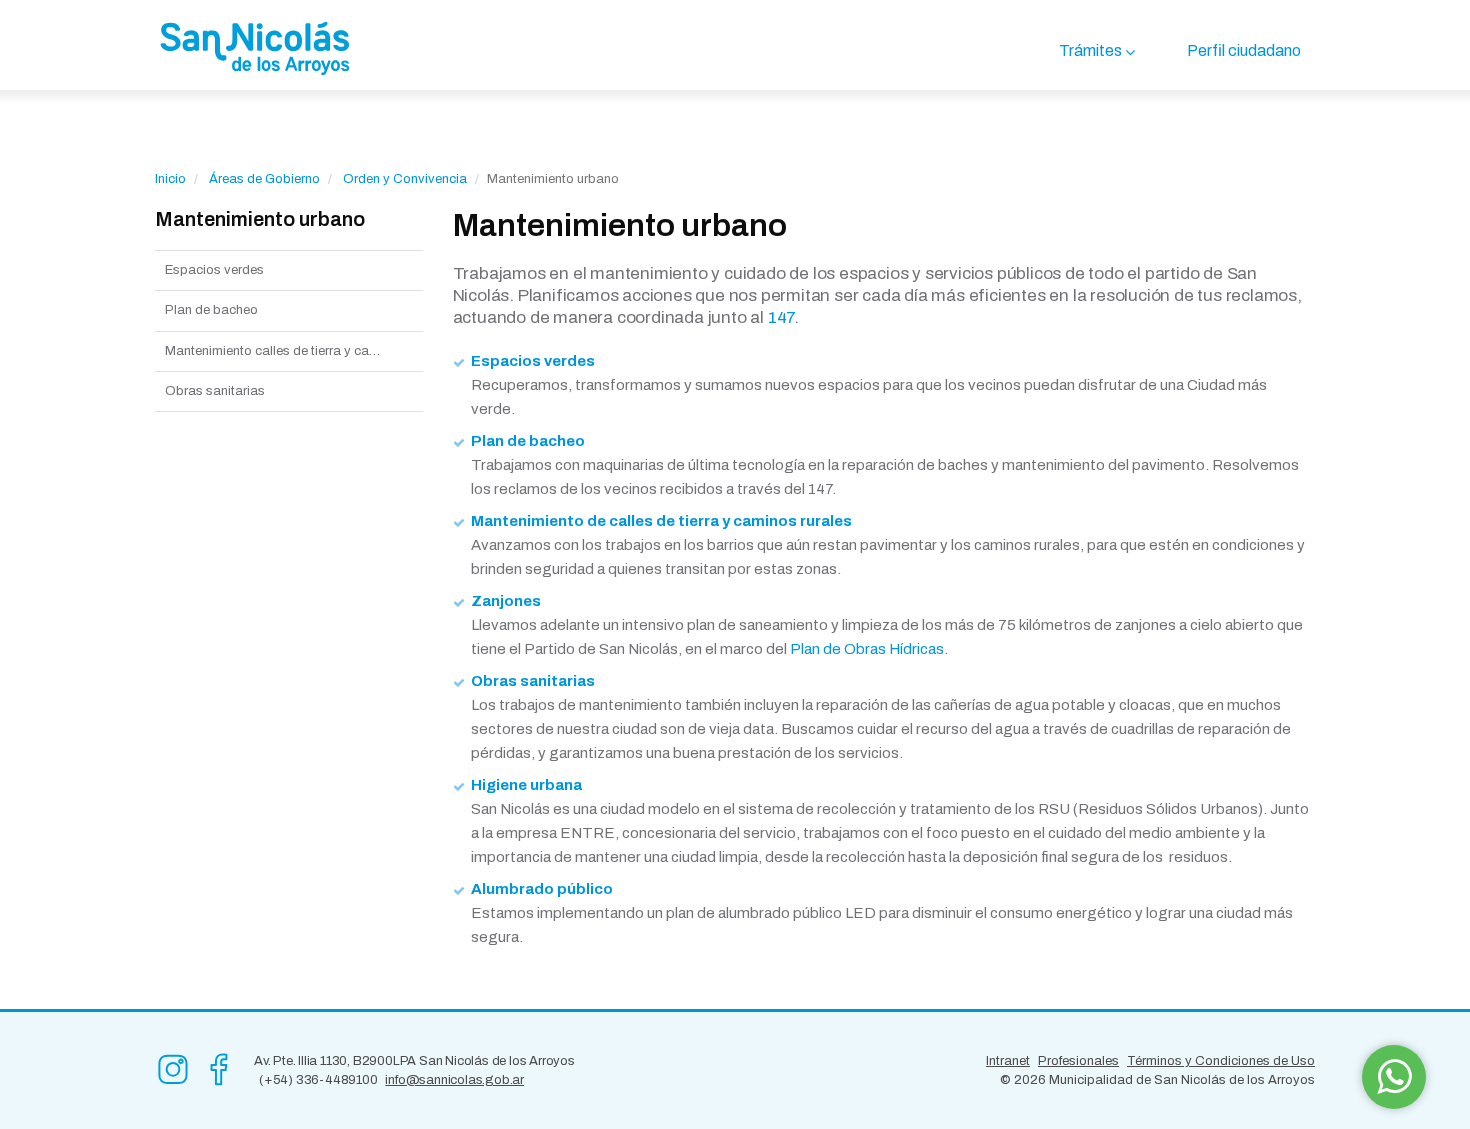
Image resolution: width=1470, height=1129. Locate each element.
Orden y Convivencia (405, 179)
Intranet (1008, 1061)
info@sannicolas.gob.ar (454, 1080)
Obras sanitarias (215, 391)
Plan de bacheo (211, 310)
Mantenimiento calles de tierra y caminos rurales (294, 351)
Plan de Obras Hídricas (867, 649)
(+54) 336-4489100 (318, 1080)
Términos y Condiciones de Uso (1221, 1061)
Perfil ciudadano (1244, 50)
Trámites (1090, 50)
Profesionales (1078, 1061)
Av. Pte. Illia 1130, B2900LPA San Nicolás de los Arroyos (414, 1061)
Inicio (170, 179)
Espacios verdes (214, 270)
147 (781, 317)
